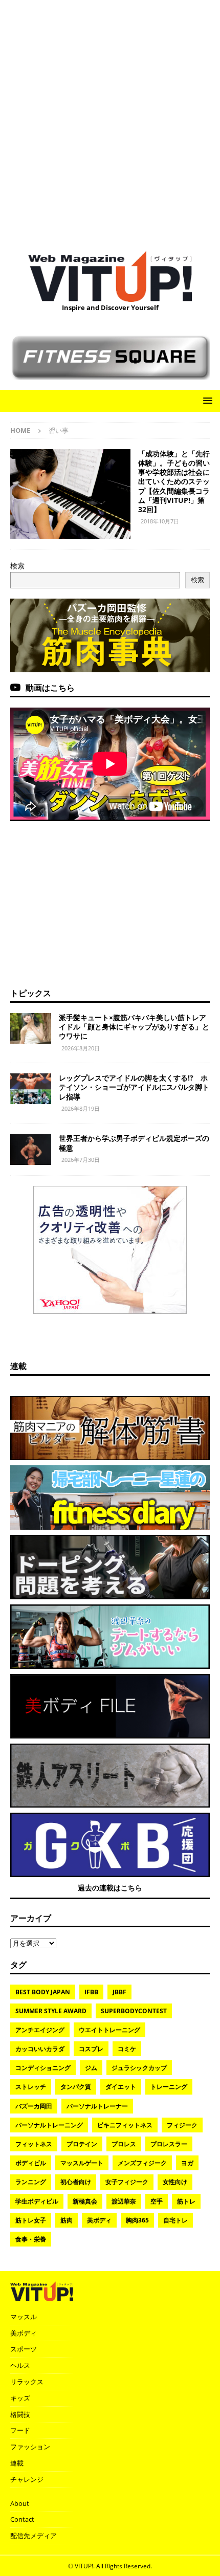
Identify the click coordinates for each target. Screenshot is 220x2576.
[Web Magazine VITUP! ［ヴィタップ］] (110, 296)
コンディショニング (43, 2068)
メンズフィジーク (142, 2163)
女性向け (175, 2182)
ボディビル (31, 2163)
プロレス (124, 2144)
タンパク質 (76, 2087)
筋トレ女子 (31, 2220)
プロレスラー (169, 2144)
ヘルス (20, 2365)
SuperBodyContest (134, 2011)
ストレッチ (31, 2087)
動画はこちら (50, 688)
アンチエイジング (40, 2030)
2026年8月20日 (81, 1048)
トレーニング (169, 2087)
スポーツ (24, 2349)
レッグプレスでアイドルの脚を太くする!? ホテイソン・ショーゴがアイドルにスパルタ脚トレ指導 (134, 1087)
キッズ (20, 2398)
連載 (18, 1366)
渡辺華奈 (124, 2201)
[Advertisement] (110, 120)
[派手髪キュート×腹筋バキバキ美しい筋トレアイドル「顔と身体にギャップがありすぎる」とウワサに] (31, 1028)
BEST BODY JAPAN (43, 1992)
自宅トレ (175, 2220)
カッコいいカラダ (40, 2049)
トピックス (31, 993)
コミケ (127, 2049)
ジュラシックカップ (139, 2068)
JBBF (119, 1992)
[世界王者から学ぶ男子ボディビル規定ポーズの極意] (31, 1149)
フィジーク (182, 2125)
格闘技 (20, 2414)
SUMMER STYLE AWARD (51, 2011)
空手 (157, 2201)
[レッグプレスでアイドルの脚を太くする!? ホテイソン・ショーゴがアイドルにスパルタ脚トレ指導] (31, 1089)
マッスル (24, 2317)
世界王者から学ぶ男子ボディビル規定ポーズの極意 (134, 1143)
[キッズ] (70, 494)
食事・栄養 (31, 2239)
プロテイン (82, 2144)
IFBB (91, 1992)
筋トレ (186, 2201)
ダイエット (121, 2087)
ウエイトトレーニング (109, 2030)
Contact (22, 2519)
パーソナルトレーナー (97, 2106)
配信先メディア (34, 2536)
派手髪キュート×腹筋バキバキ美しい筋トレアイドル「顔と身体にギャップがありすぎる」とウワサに (134, 1027)
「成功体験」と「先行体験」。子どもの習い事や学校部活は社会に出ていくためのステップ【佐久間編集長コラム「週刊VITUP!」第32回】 (174, 481)
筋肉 (67, 2220)
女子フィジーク (127, 2182)
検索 (17, 566)
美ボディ (99, 2220)
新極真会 (85, 2201)
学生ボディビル (37, 2201)
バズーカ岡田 (34, 2106)
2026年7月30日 (81, 1160)
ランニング (31, 2182)
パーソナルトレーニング (49, 2125)
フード (20, 2430)
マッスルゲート (82, 2163)
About (20, 2503)
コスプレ (91, 2049)
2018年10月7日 (160, 521)
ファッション (30, 2447)
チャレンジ (27, 2479)
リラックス (27, 2382)
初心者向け (76, 2182)
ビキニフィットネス (125, 2125)
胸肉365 (137, 2220)
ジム (91, 2068)
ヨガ (187, 2163)
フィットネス (34, 2144)
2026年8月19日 (81, 1108)
